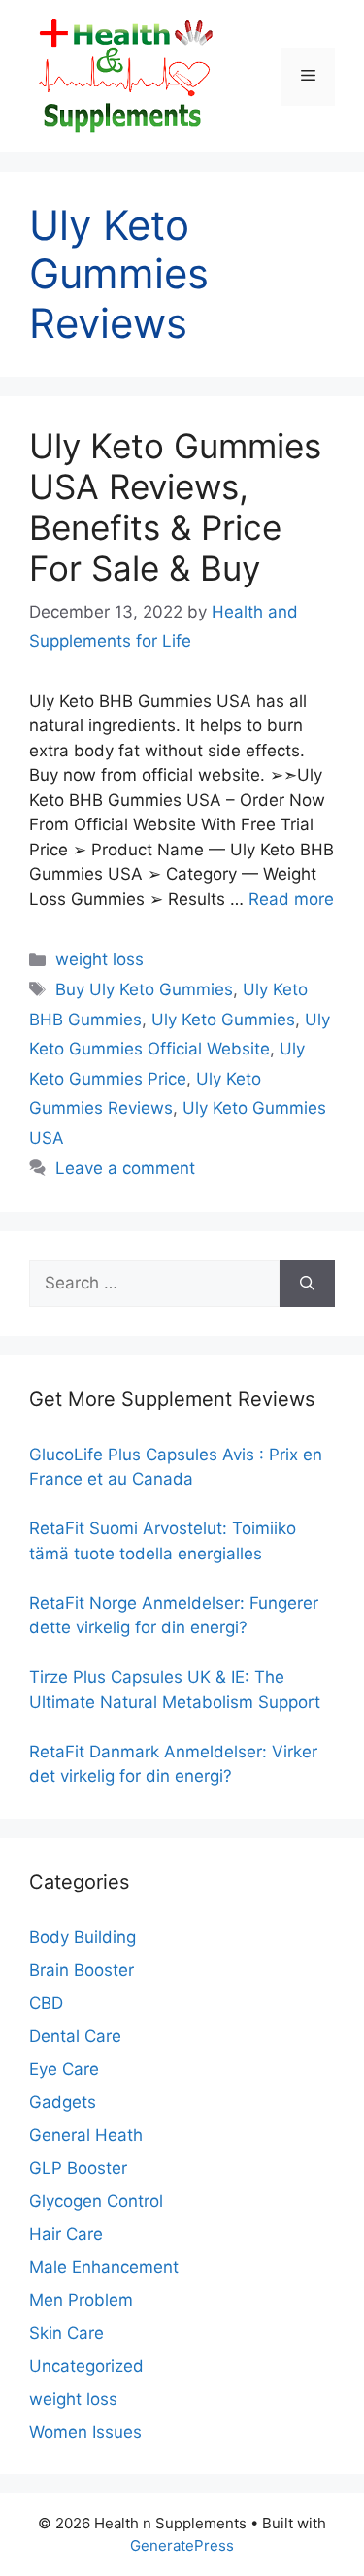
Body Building (83, 1937)
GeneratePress (182, 2545)
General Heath (86, 2135)
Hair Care (66, 2234)
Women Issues (85, 2432)
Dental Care (75, 2036)
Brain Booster (82, 1970)
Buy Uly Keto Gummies (144, 989)
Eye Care (64, 2069)
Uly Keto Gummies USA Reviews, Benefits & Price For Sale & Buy (175, 507)
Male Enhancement (104, 2267)
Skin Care (66, 2333)
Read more (291, 899)
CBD (46, 2003)
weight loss (99, 959)
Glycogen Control (96, 2201)
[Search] (307, 1284)
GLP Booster (78, 2168)
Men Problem (81, 2300)
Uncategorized (86, 2366)
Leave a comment (125, 1168)
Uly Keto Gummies (223, 1020)
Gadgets (63, 2102)
